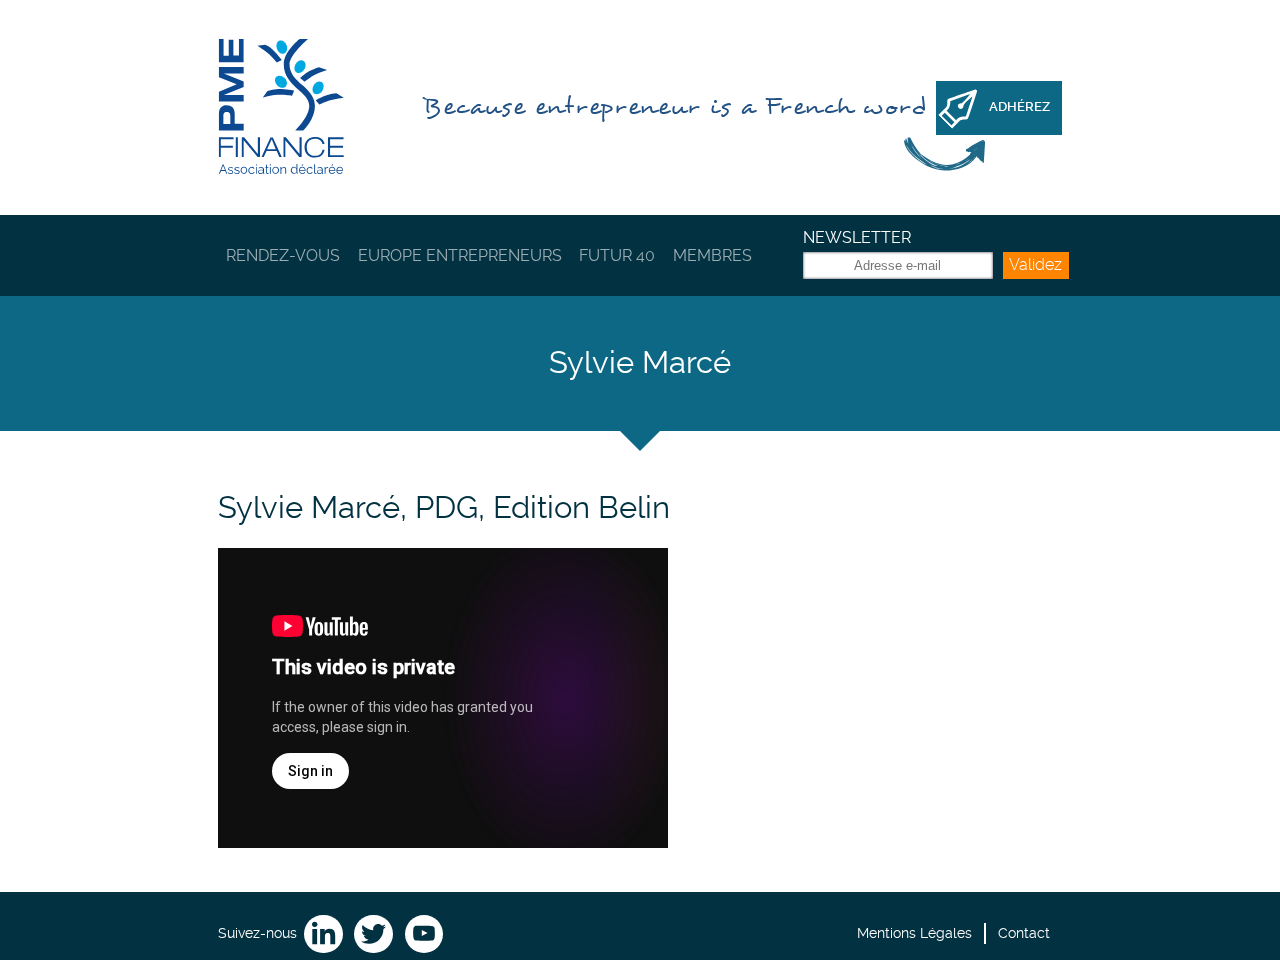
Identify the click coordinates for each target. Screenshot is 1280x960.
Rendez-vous (283, 255)
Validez (1035, 264)
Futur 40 (617, 255)
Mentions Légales (914, 933)
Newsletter (857, 237)
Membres (712, 255)
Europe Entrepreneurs (460, 255)
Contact (1024, 933)
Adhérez (1019, 106)
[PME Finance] (281, 107)
